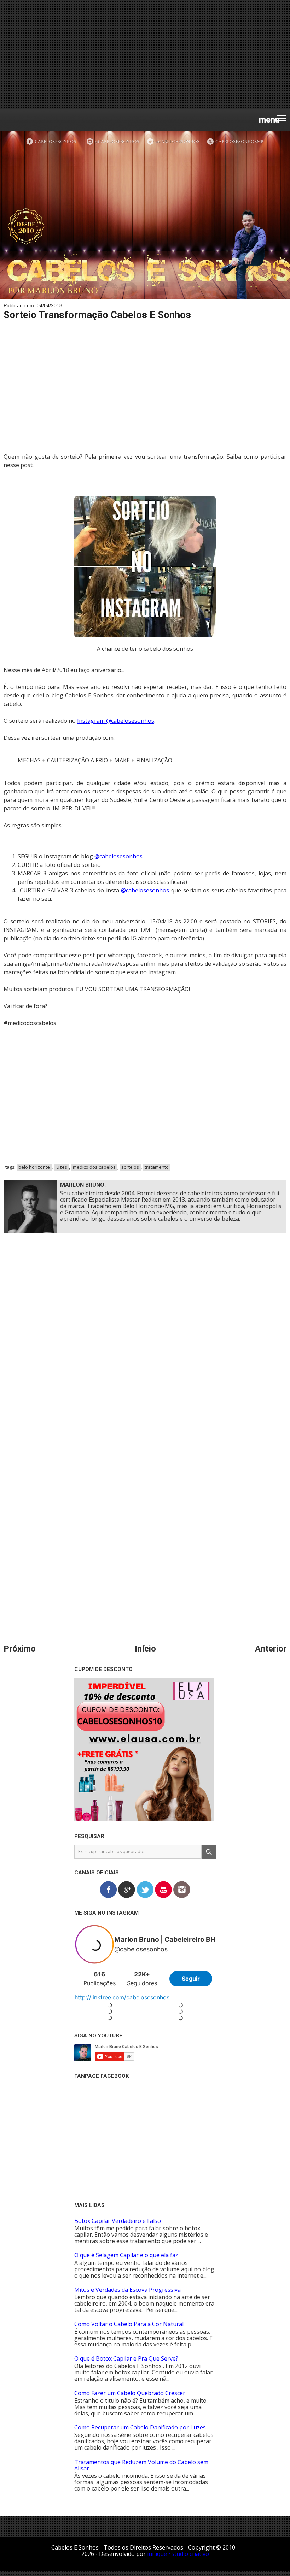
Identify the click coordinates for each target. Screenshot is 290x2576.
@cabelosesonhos (118, 856)
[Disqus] (145, 1360)
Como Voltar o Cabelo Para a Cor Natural (129, 2324)
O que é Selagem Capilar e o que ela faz (126, 2255)
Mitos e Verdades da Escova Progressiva (127, 2290)
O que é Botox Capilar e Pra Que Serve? (126, 2358)
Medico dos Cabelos (94, 1167)
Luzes (61, 1167)
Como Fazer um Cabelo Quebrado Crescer (130, 2393)
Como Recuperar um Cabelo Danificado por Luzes (140, 2427)
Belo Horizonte (34, 1167)
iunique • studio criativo (178, 2554)
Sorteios (130, 1167)
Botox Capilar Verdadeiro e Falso (118, 2221)
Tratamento (157, 1167)
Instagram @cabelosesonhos (116, 721)
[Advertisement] (145, 55)
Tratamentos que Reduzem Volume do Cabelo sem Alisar (141, 2465)
